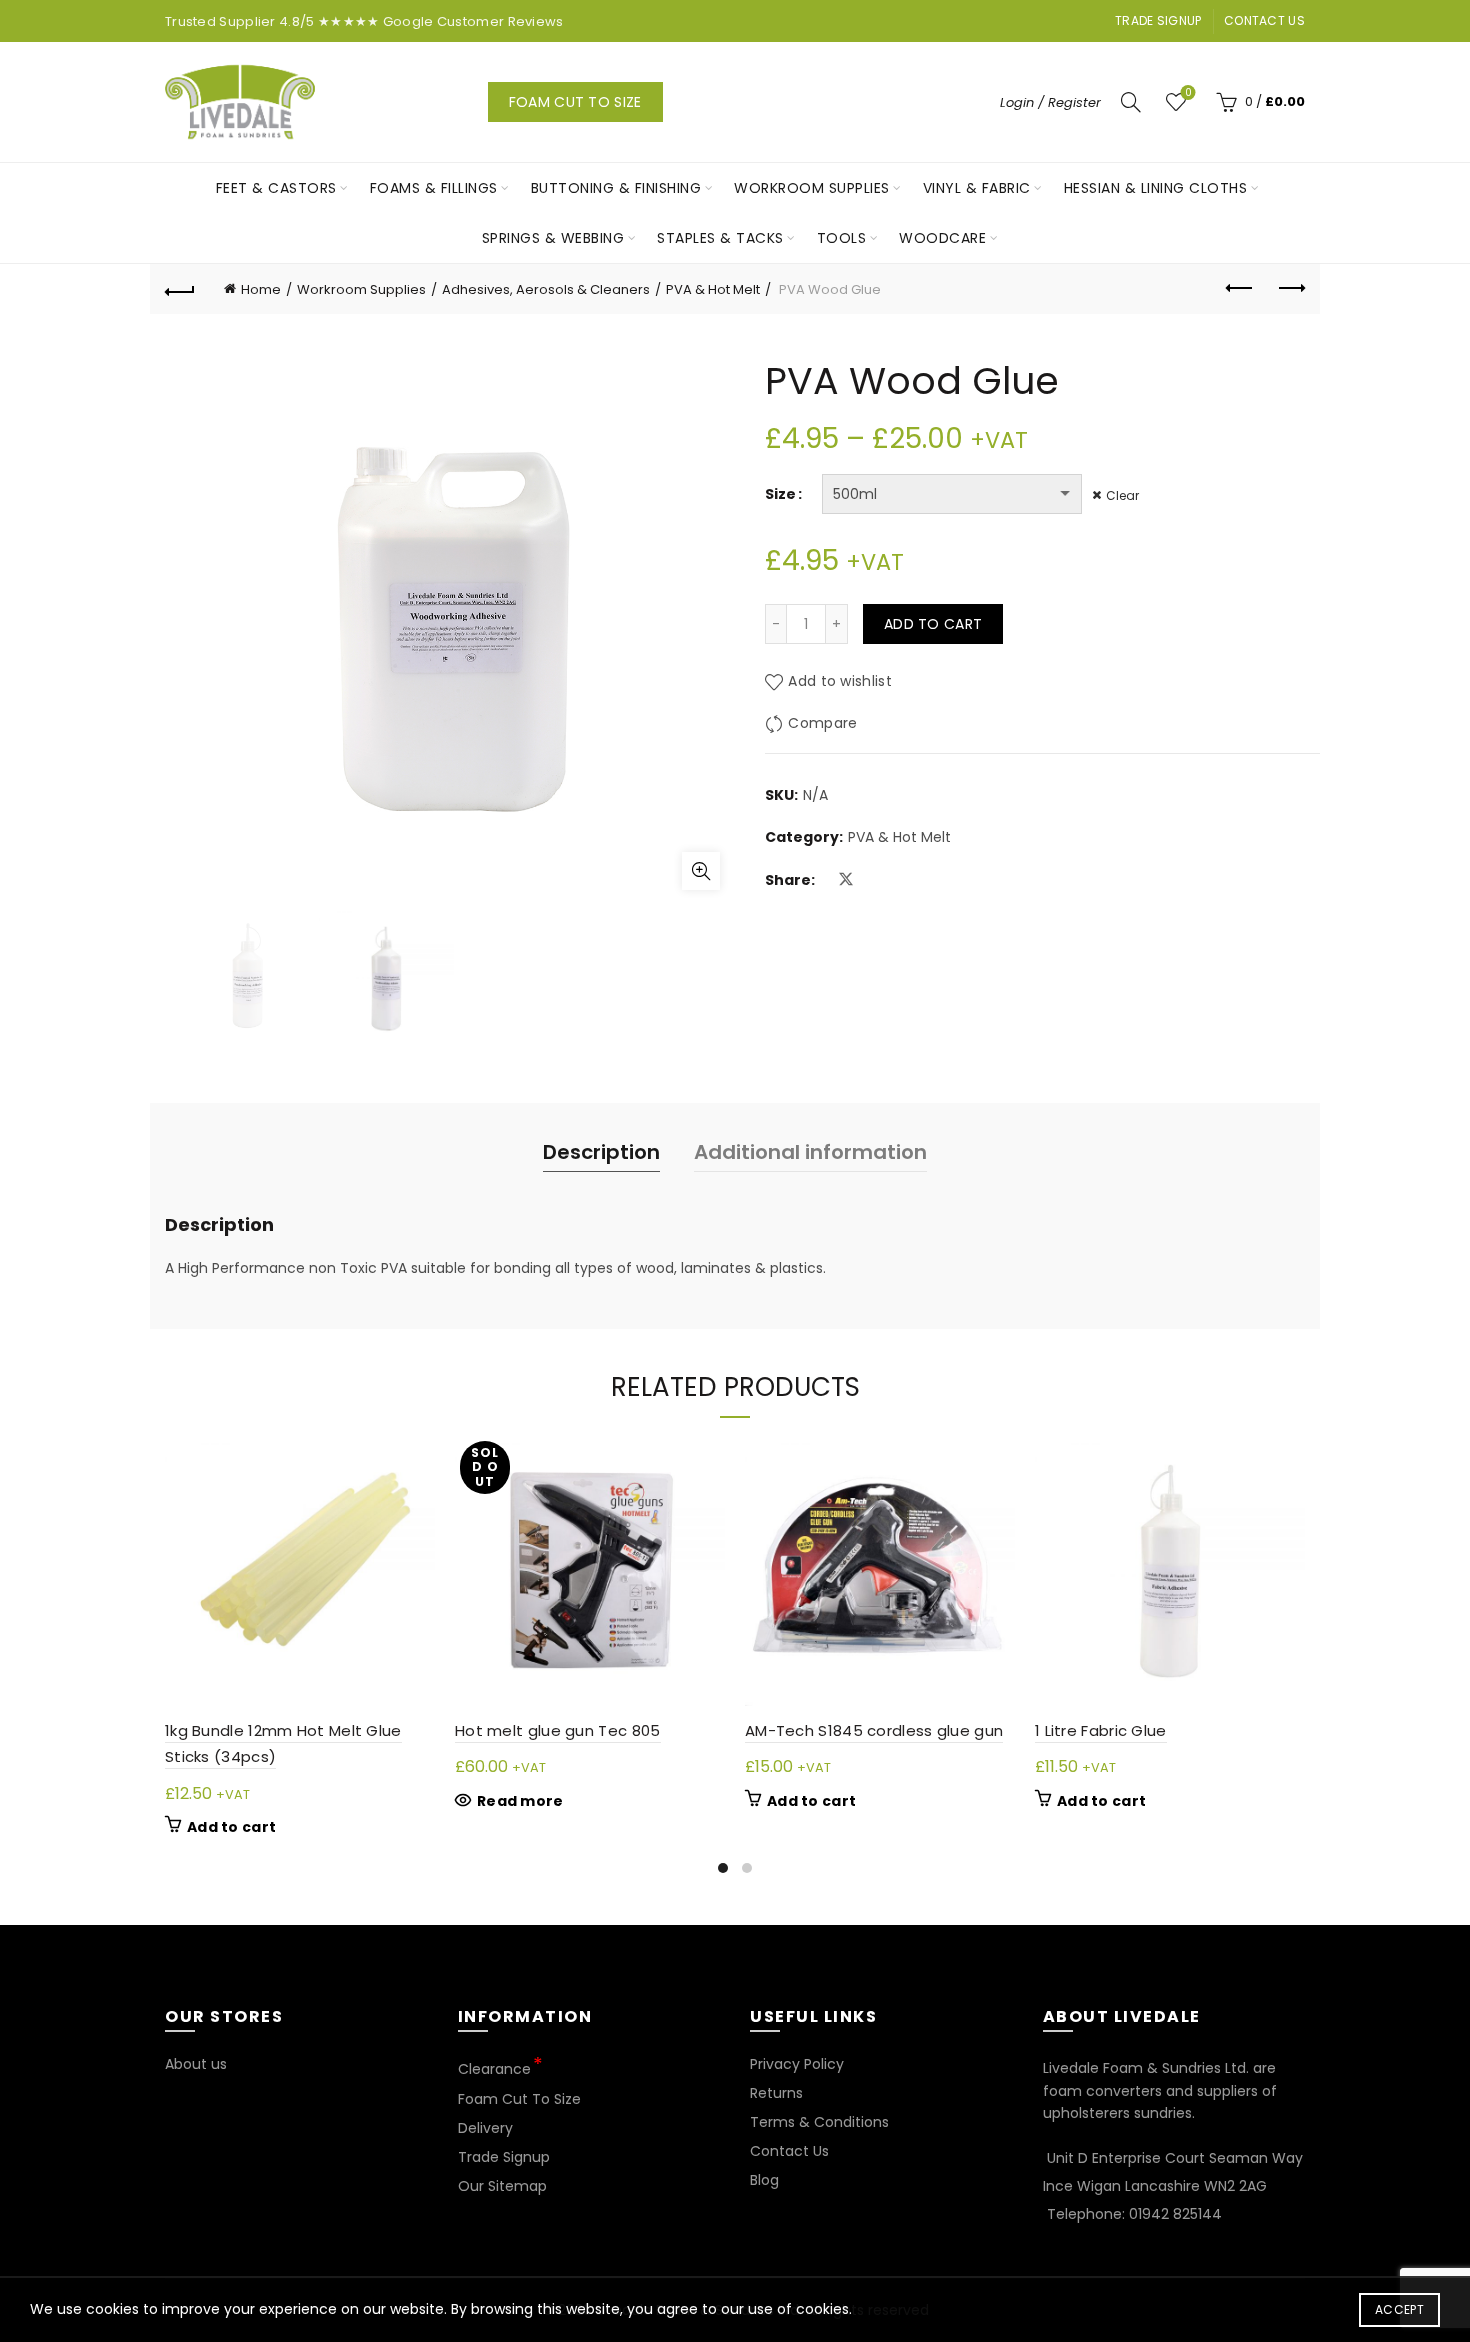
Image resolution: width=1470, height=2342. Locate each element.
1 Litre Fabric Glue (1101, 1730)
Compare (822, 723)
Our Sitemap (502, 2186)
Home (261, 289)
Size (780, 494)
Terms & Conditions (819, 2122)
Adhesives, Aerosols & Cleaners (546, 289)
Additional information (810, 1152)
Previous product (1240, 289)
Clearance (494, 2069)
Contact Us (1264, 20)
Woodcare (942, 238)
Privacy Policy (797, 2064)
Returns (776, 2093)
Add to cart (933, 624)
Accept (1399, 2309)
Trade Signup (1158, 20)
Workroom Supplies (812, 188)
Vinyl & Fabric (977, 188)
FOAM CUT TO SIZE (575, 102)
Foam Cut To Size (519, 2099)
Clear (1122, 495)
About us (196, 2064)
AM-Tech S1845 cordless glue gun (874, 1730)
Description (601, 1152)
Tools (842, 238)
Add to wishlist (840, 681)
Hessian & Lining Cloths (1156, 188)
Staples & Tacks (720, 238)
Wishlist (1188, 93)
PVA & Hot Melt (713, 289)
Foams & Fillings (434, 188)
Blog (764, 2180)
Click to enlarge (701, 871)
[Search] (1131, 102)
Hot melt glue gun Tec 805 (558, 1730)
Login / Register (1050, 102)
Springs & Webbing (553, 238)
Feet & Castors (276, 188)
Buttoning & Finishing (616, 188)
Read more (520, 1801)
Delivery (485, 2128)
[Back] (180, 289)
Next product (1290, 289)
